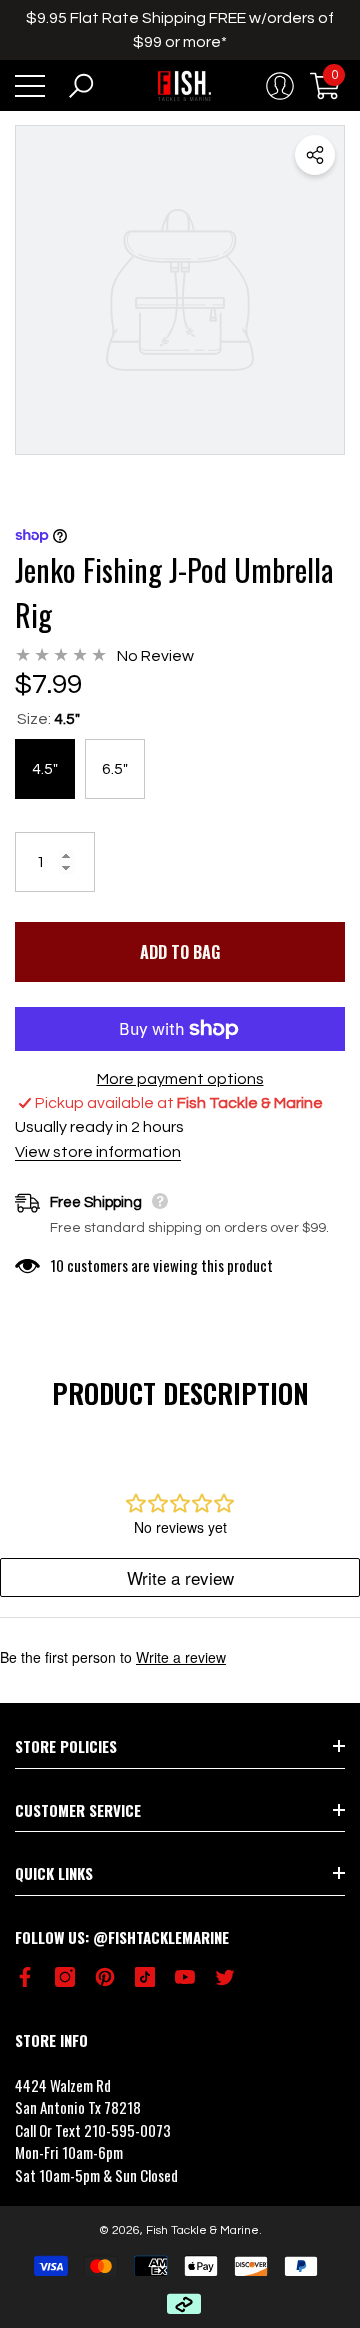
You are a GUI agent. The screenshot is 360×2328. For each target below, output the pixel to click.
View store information (98, 1152)
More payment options (180, 1079)
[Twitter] (225, 1977)
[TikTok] (145, 1977)
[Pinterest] (105, 1977)
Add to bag (180, 952)
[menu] (30, 86)
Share (315, 155)
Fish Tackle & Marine (202, 2230)
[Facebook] (25, 1977)
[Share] (315, 155)
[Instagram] (65, 1977)
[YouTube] (185, 1977)
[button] (81, 86)
